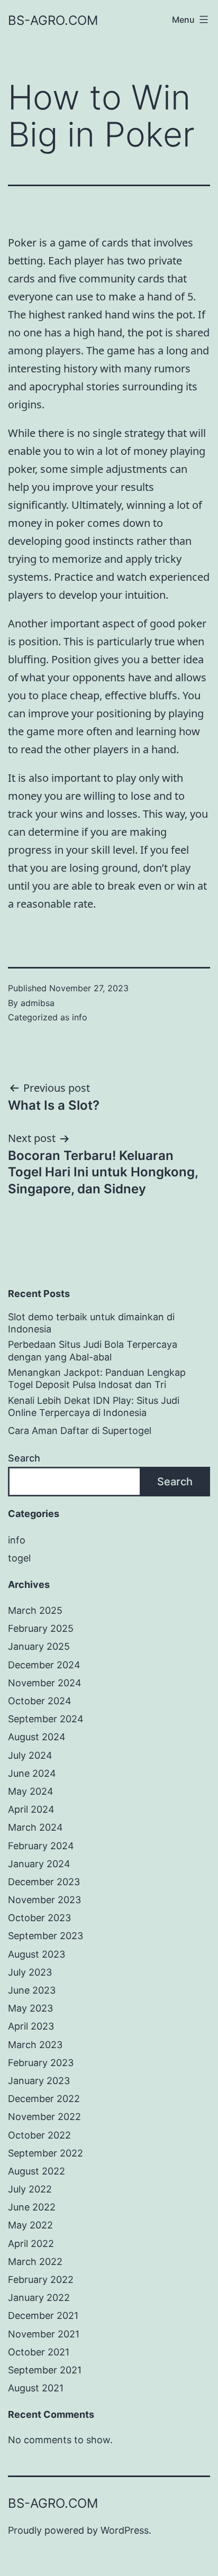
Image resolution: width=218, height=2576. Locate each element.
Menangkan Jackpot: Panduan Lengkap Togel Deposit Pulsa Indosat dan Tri (97, 1378)
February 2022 (41, 2280)
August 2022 (37, 2171)
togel (19, 1558)
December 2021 (43, 2315)
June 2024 (32, 1773)
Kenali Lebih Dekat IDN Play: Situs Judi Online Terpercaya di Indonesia (94, 1406)
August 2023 (37, 1954)
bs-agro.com (53, 20)
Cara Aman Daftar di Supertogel (80, 1431)
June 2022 (32, 2207)
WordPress (125, 2530)
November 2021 (44, 2334)
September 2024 (46, 1719)
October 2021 (39, 2352)
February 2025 (41, 1628)
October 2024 (40, 1701)
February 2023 (41, 2063)
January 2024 (39, 1864)
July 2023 (30, 1972)
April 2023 (31, 2026)
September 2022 (46, 2153)
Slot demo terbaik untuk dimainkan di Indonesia (91, 1323)
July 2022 (30, 2189)
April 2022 (31, 2244)
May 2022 (30, 2225)
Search (24, 1458)
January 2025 (39, 1646)
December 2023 (44, 1882)
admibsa (38, 1003)
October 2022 (39, 2135)
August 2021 (36, 2388)
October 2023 (39, 1918)
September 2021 (45, 2370)
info (80, 1017)
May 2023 (30, 2008)
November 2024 (45, 1683)
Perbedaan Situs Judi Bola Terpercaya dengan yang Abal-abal (93, 1350)
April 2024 (31, 1809)
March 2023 (35, 2045)
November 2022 (44, 2117)
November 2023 (44, 1900)
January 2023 (39, 2081)
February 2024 (41, 1846)
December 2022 (44, 2099)
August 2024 (37, 1737)
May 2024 (31, 1791)
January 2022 (39, 2298)
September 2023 (46, 1936)
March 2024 (35, 1827)
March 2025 (35, 1610)
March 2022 (35, 2262)
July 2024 (30, 1755)
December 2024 (44, 1665)
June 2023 (32, 1990)
